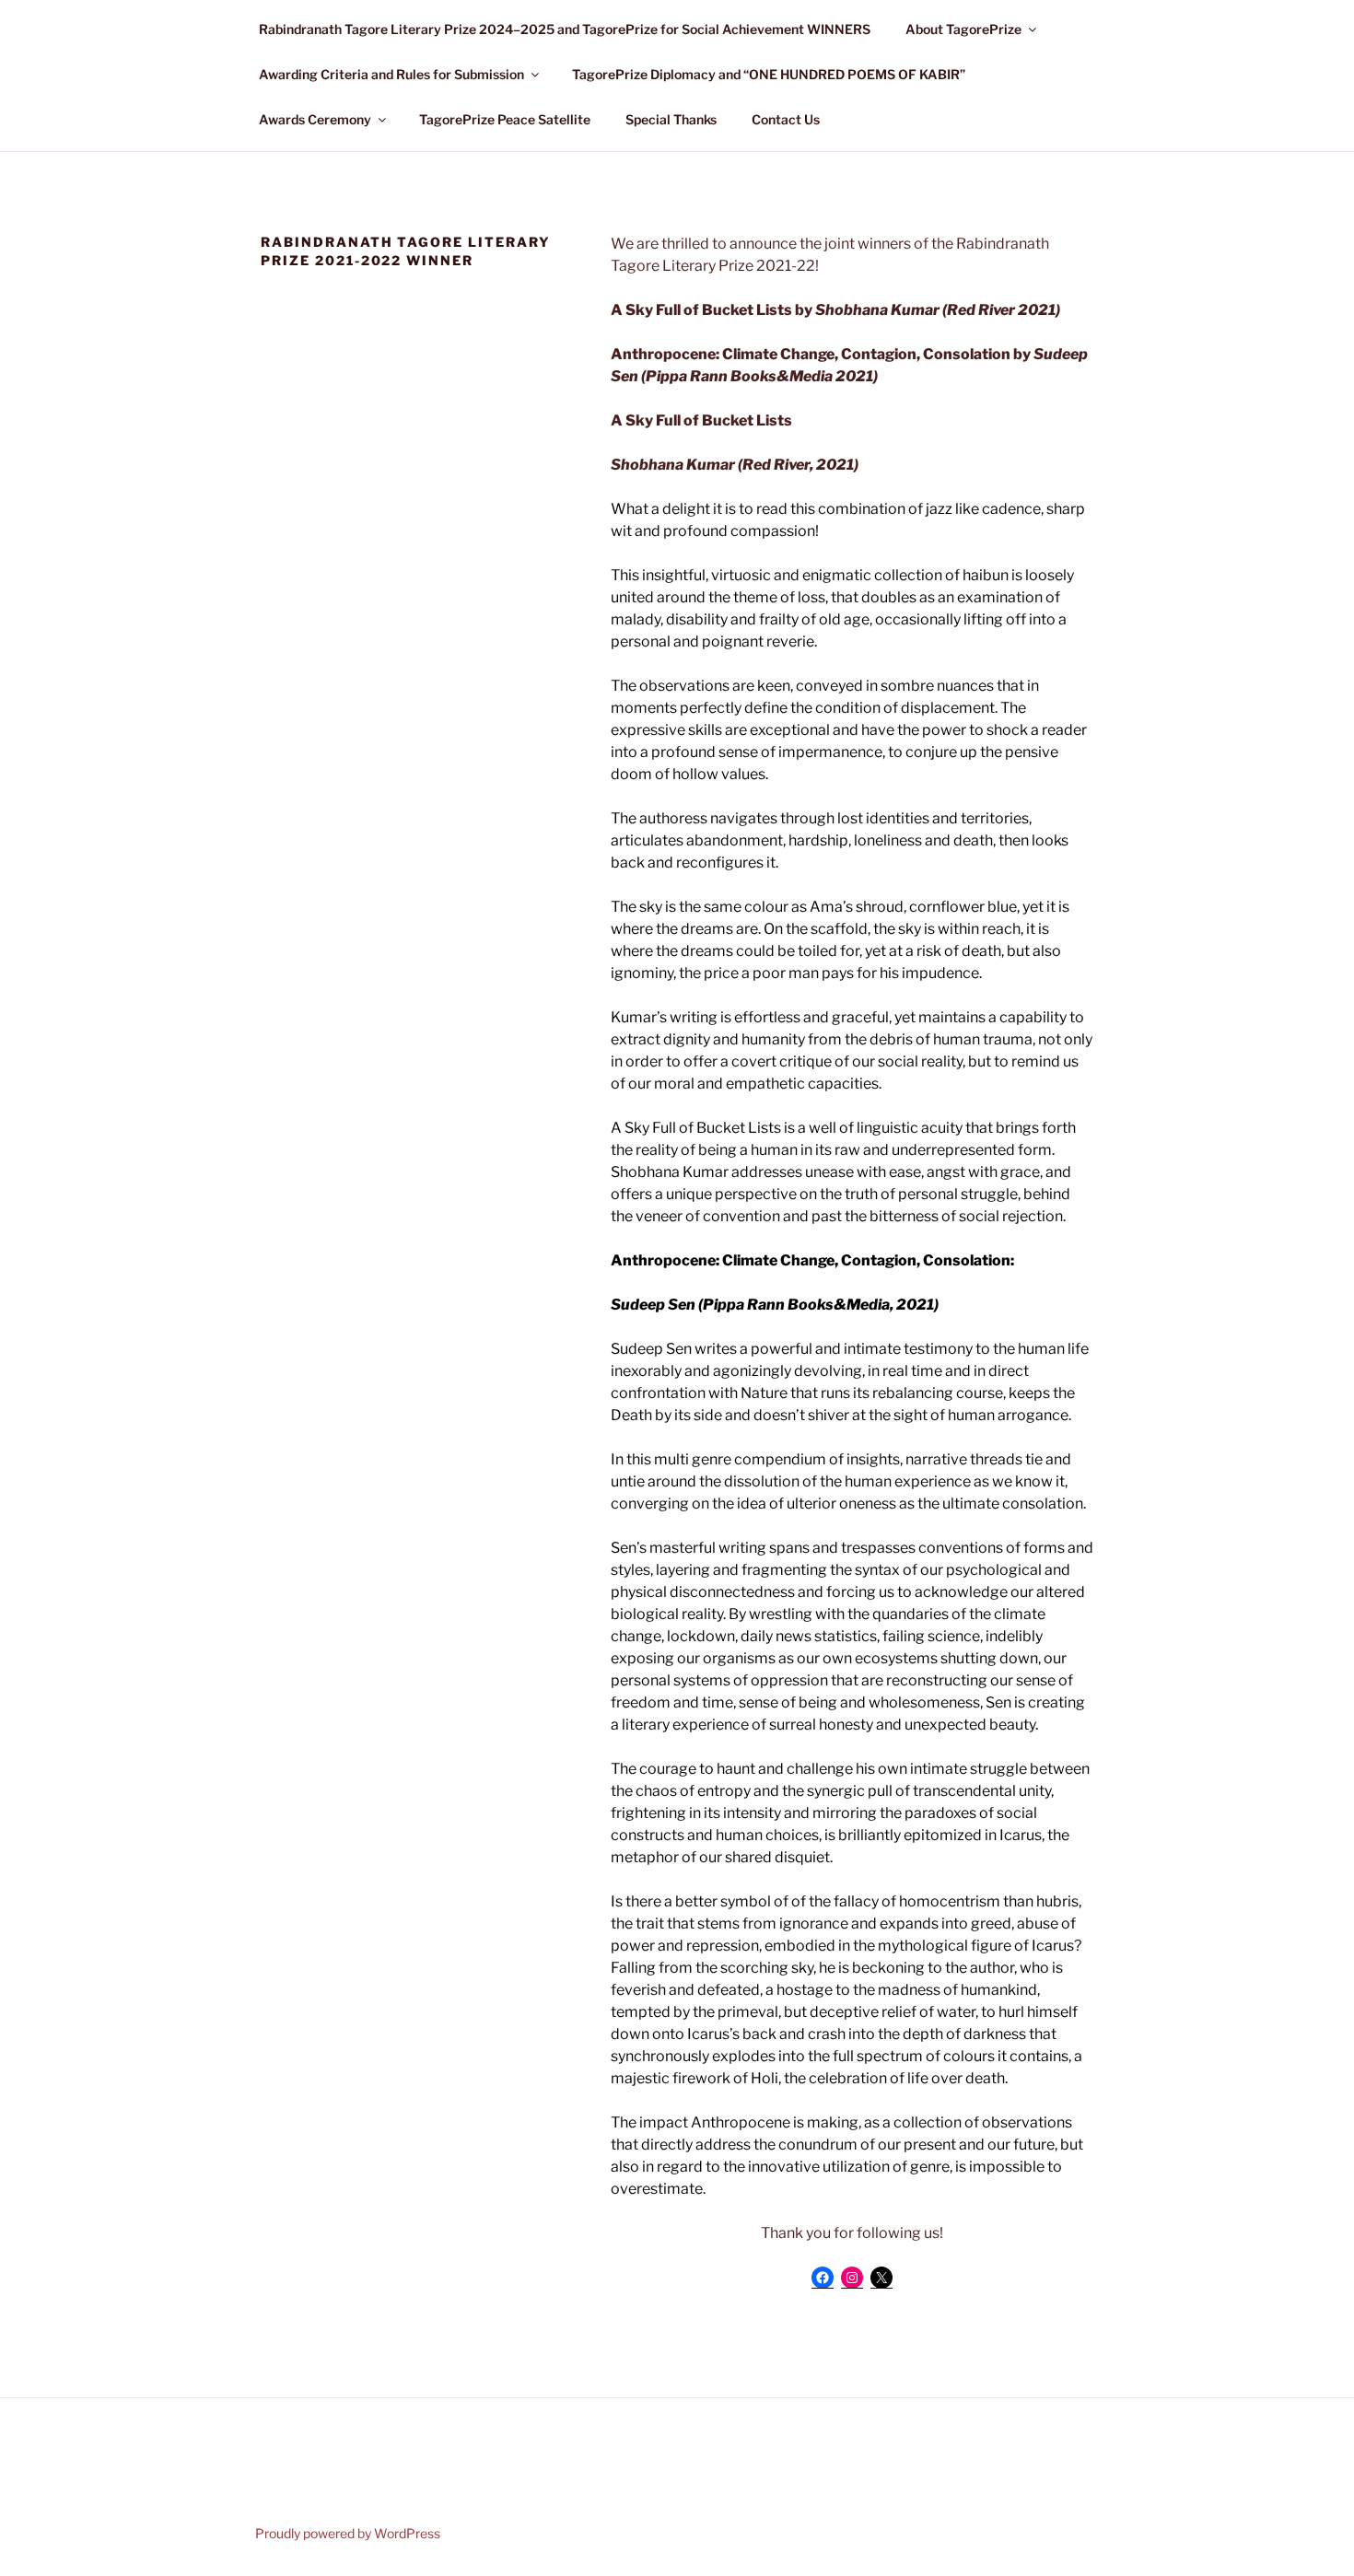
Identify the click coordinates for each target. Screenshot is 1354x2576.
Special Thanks (671, 119)
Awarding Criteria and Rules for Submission (391, 74)
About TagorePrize (963, 29)
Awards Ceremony (315, 119)
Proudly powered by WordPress (348, 2533)
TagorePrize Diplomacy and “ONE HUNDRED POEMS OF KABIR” (769, 74)
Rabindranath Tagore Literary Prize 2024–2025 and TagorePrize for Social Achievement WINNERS (565, 29)
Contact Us (786, 119)
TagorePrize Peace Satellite (505, 119)
